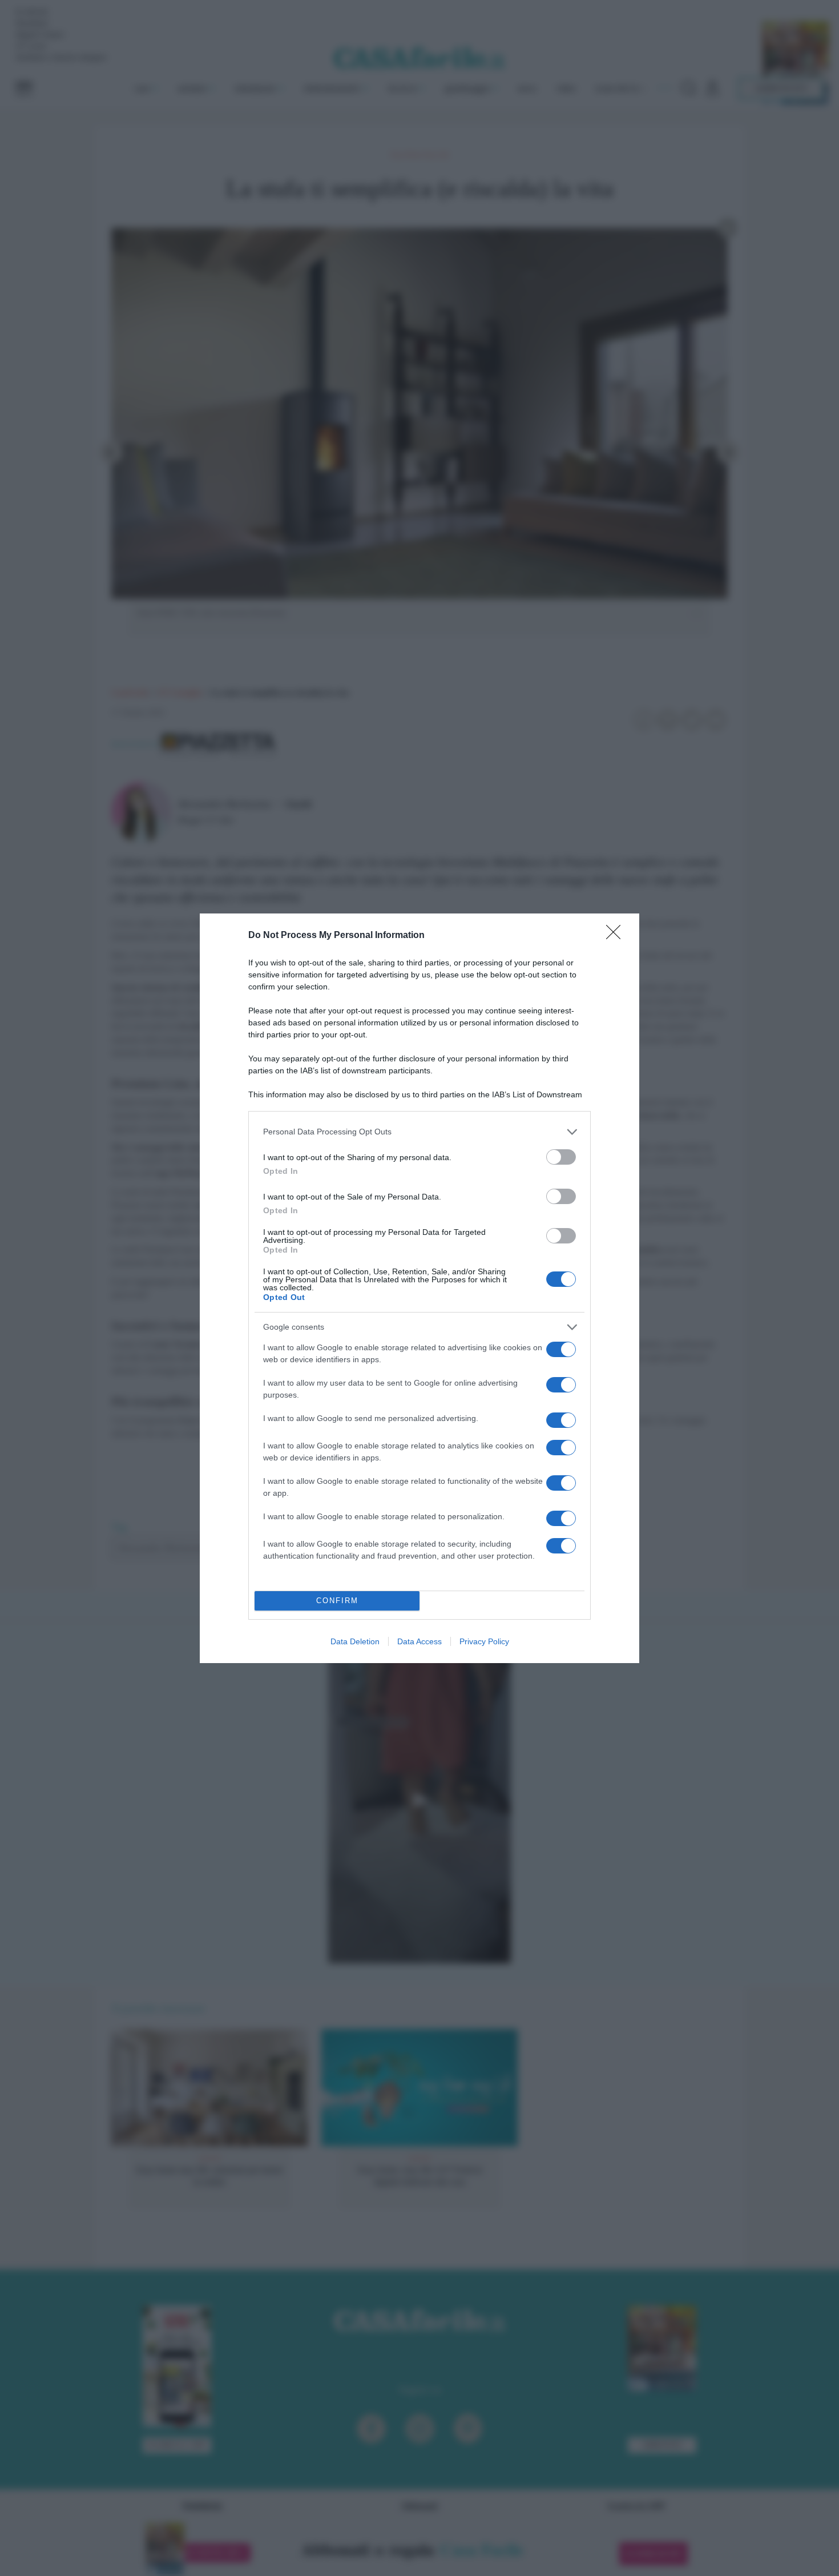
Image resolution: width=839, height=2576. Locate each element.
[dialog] (419, 1288)
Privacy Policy (484, 1641)
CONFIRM (337, 1601)
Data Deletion (355, 1641)
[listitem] (419, 1132)
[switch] (561, 1157)
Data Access (419, 1641)
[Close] (617, 936)
